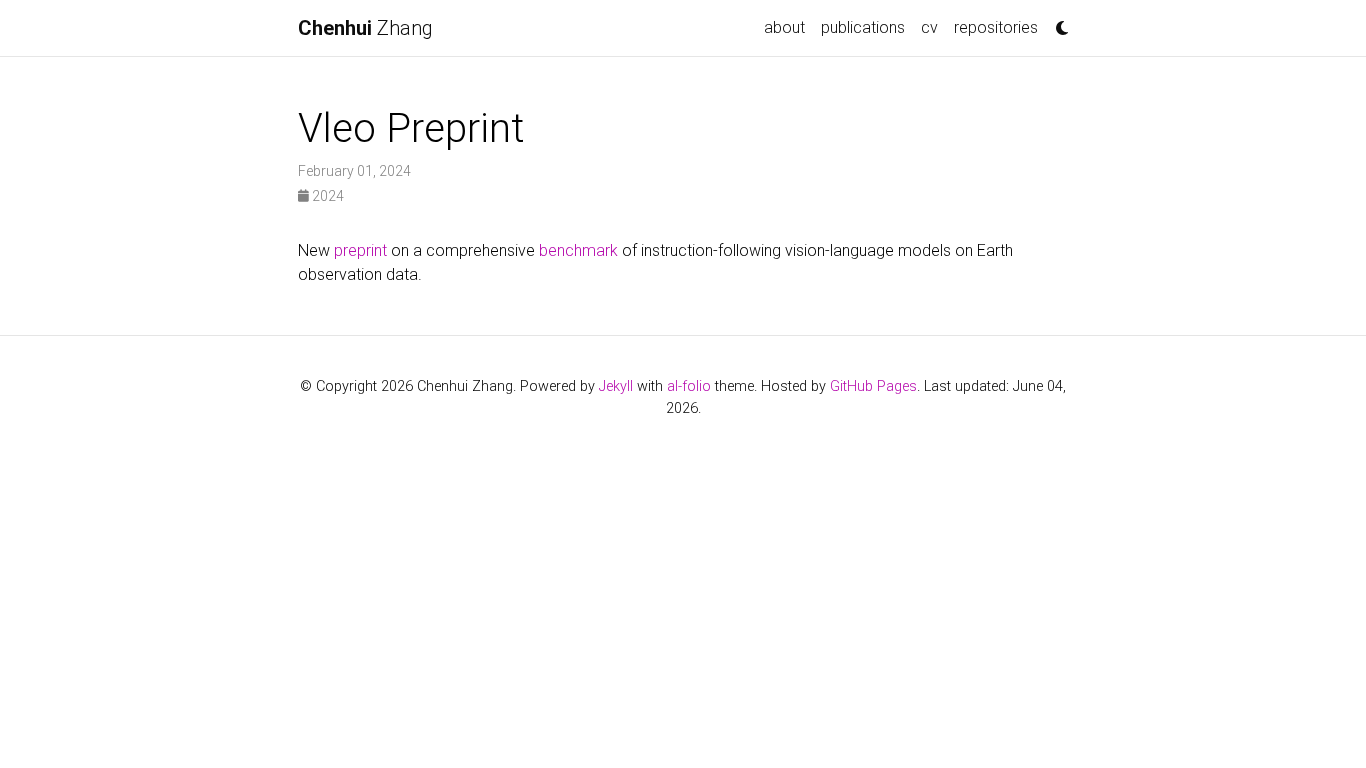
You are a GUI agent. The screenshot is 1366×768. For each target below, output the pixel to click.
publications (863, 27)
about (784, 27)
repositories (996, 27)
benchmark (578, 250)
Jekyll (616, 386)
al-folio (689, 386)
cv (929, 27)
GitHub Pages (873, 386)
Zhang (365, 28)
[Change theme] (1057, 22)
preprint (360, 250)
